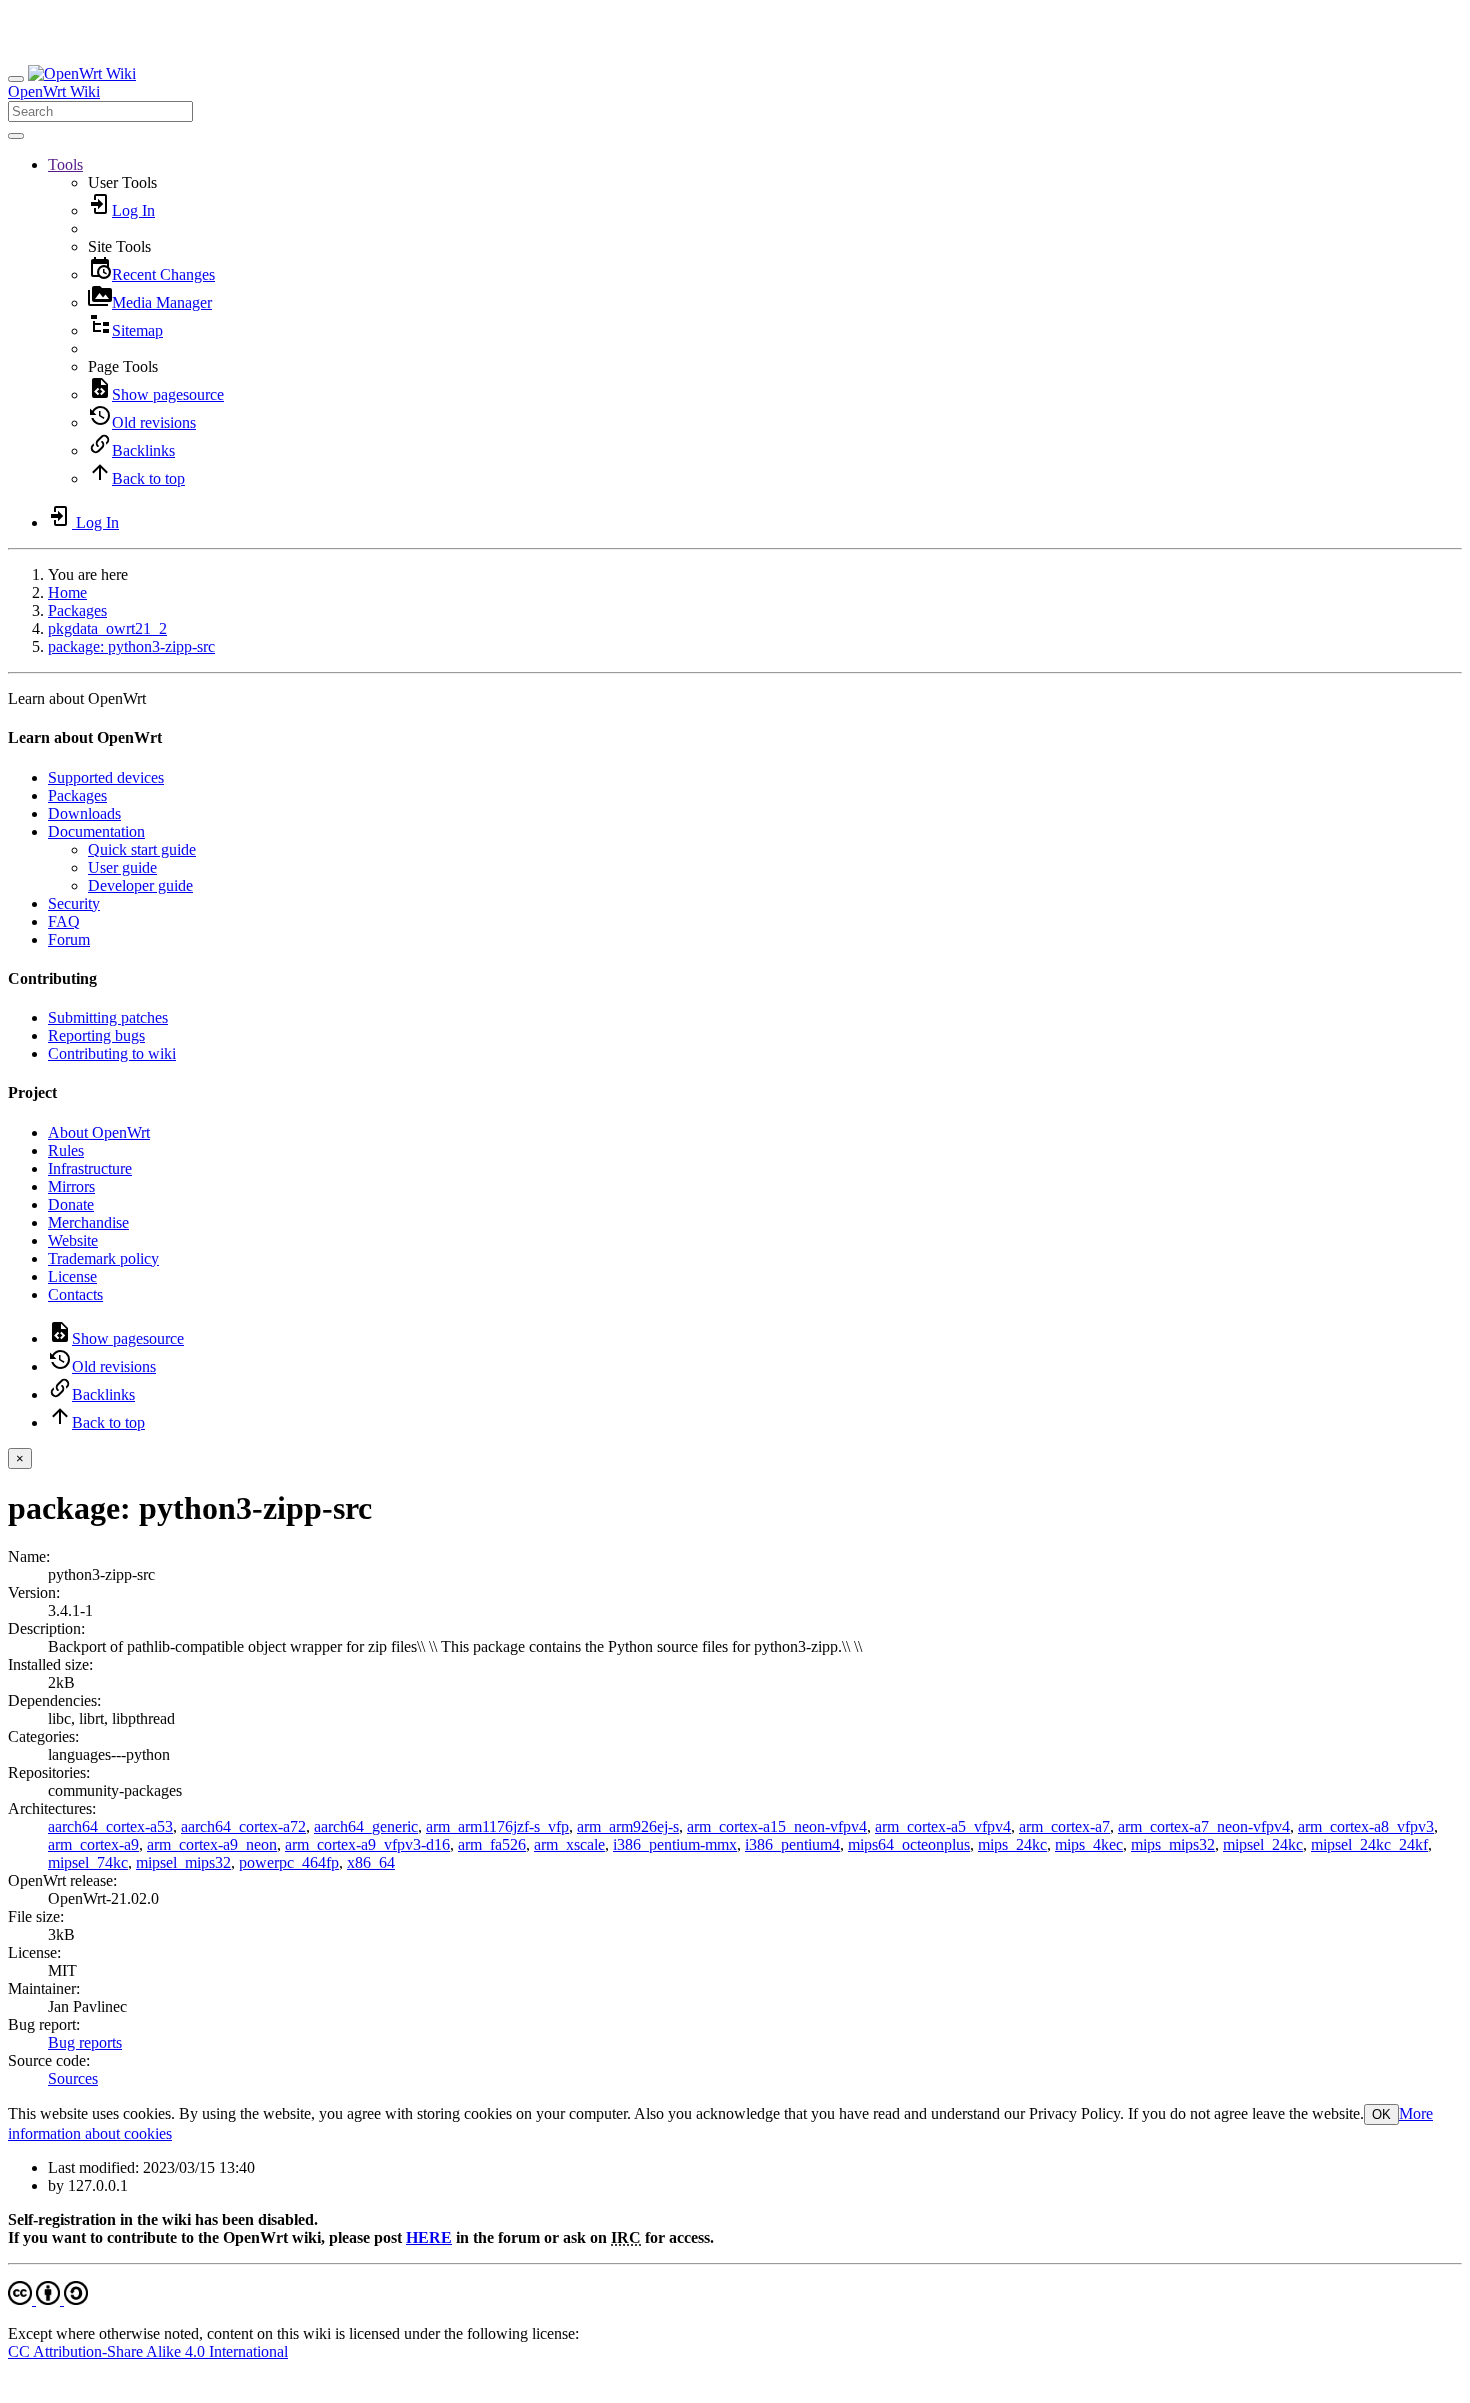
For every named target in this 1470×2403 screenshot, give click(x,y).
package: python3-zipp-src (131, 646)
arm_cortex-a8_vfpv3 (1366, 1826)
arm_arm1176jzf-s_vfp (497, 1826)
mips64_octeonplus (909, 1844)
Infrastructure (90, 1168)
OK (1381, 2114)
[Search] (16, 136)
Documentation (96, 831)
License (72, 1276)
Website (73, 1240)
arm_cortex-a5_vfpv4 (943, 1826)
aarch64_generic (366, 1826)
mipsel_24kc (1263, 1844)
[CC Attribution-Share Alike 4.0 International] (48, 2299)
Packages (77, 610)
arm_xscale (569, 1844)
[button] (65, 164)
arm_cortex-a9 (93, 1844)
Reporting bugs (96, 1035)
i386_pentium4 (792, 1844)
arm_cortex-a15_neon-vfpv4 (777, 1826)
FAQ (64, 921)
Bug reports (85, 2042)
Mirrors (71, 1186)
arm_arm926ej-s (628, 1826)
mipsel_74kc (88, 1862)
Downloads (84, 813)
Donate (71, 1204)
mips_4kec (1089, 1844)
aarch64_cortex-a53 (110, 1826)
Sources (73, 2078)
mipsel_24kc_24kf (1369, 1844)
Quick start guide (142, 849)
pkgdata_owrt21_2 (107, 628)
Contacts (75, 1294)
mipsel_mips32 (183, 1862)
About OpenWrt (99, 1132)
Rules (66, 1150)
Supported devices (106, 777)
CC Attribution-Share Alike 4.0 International (148, 2351)
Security (74, 903)
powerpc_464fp (289, 1862)
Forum (69, 939)
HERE (429, 2237)
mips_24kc (1012, 1844)
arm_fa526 (492, 1844)
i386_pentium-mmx (675, 1844)
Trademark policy (103, 1258)
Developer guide (140, 885)
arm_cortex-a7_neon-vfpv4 (1204, 1826)
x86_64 (371, 1862)
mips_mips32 (1173, 1844)
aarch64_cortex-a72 (243, 1826)
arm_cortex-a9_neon (212, 1844)
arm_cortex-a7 (1064, 1826)
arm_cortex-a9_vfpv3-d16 (367, 1844)
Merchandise (88, 1222)
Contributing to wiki (112, 1053)
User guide (122, 867)
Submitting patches (108, 1017)
